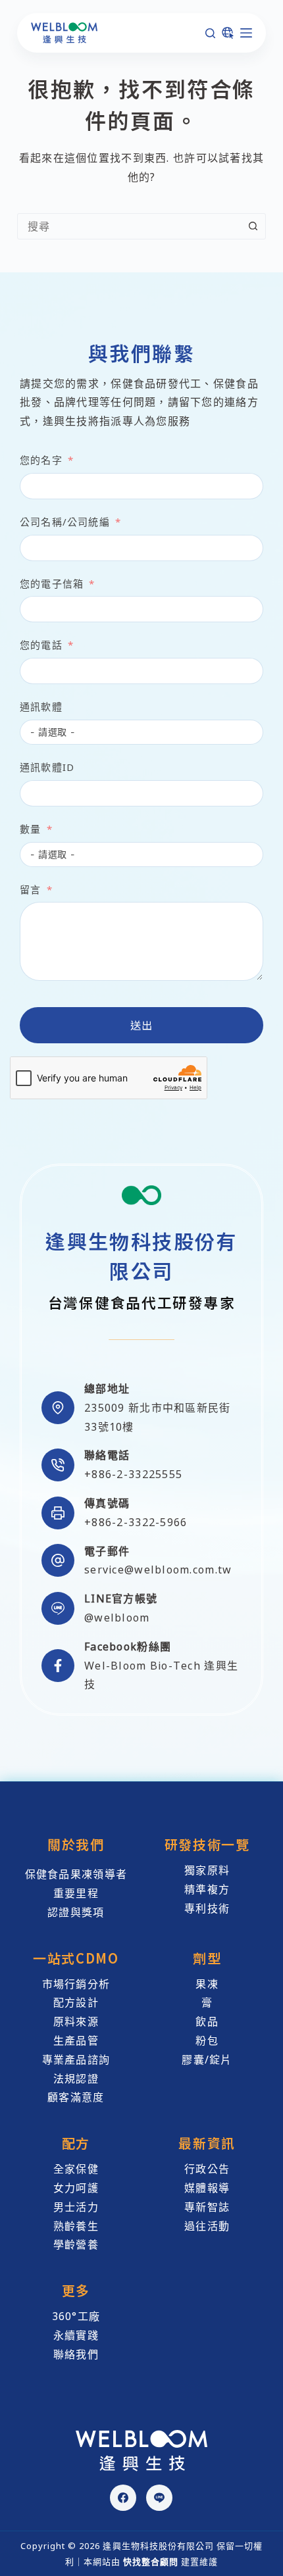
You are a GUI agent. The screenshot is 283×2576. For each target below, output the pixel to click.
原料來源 (76, 2021)
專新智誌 (207, 2207)
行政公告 (207, 2169)
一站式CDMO (76, 1958)
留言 (30, 889)
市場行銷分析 (76, 1984)
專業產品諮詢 (76, 2060)
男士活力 (76, 2207)
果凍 (207, 1984)
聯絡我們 (76, 2354)
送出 (142, 1025)
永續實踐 (76, 2335)
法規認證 (76, 2079)
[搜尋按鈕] (253, 226)
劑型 (207, 1958)
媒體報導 (207, 2188)
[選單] (246, 33)
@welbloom (117, 1618)
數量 (30, 829)
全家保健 (76, 2169)
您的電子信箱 (52, 583)
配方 (76, 2143)
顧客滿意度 (76, 2097)
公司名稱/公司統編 (65, 522)
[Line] (159, 2498)
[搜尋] (210, 33)
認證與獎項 (76, 1912)
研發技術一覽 (207, 1844)
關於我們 (76, 1844)
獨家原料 (207, 1870)
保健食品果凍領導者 (76, 1874)
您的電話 (41, 645)
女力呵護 (76, 2188)
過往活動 (207, 2226)
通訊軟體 (41, 706)
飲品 (207, 2021)
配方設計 (76, 2002)
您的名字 (41, 460)
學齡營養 (76, 2244)
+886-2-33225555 (133, 1474)
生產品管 (76, 2041)
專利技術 (207, 1908)
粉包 (207, 2041)
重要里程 (76, 1893)
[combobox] (129, 226)
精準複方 (207, 1889)
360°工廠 (76, 2316)
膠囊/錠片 (207, 2060)
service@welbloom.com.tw (158, 1570)
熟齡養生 (76, 2226)
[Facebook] (123, 2498)
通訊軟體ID (47, 767)
